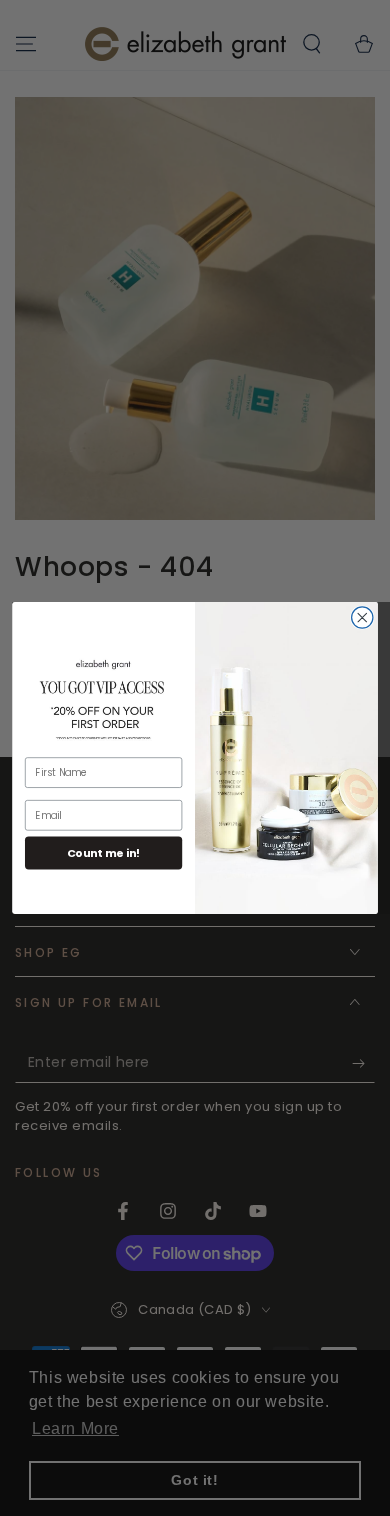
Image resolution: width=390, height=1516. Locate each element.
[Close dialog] (362, 617)
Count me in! (104, 852)
